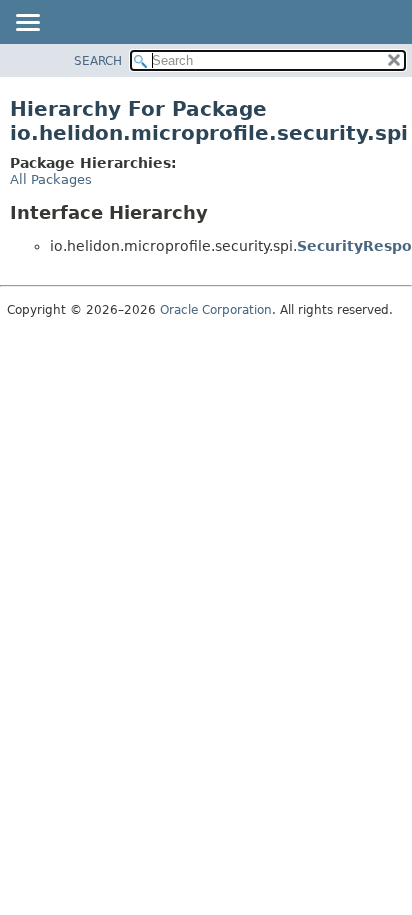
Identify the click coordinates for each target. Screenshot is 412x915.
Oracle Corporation (216, 310)
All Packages (51, 179)
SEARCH (98, 61)
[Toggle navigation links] (27, 24)
